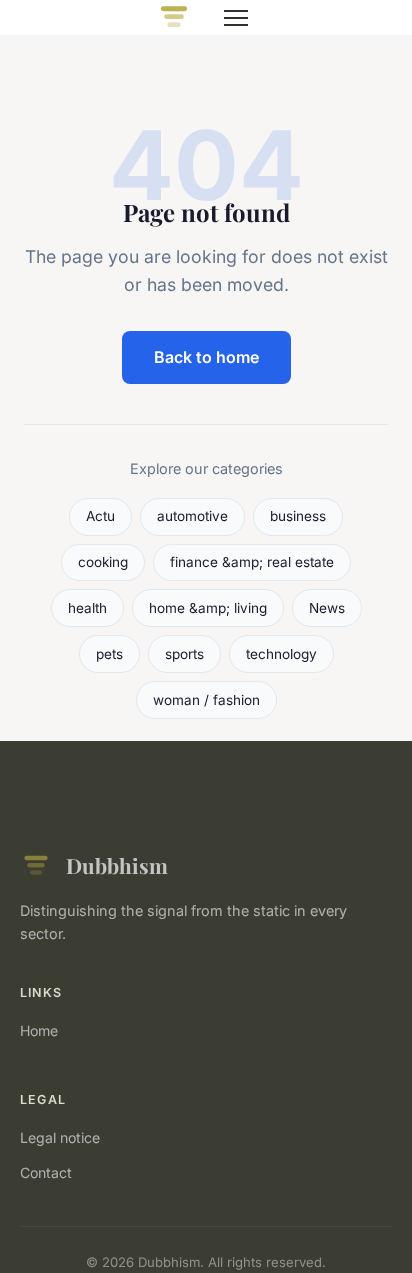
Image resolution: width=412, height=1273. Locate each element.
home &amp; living (208, 608)
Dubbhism (117, 865)
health (87, 608)
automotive (192, 516)
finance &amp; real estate (252, 562)
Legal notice (60, 1137)
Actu (100, 516)
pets (109, 654)
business (298, 516)
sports (184, 654)
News (327, 608)
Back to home (206, 357)
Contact (46, 1172)
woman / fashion (206, 700)
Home (39, 1030)
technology (281, 654)
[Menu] (236, 18)
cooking (103, 562)
